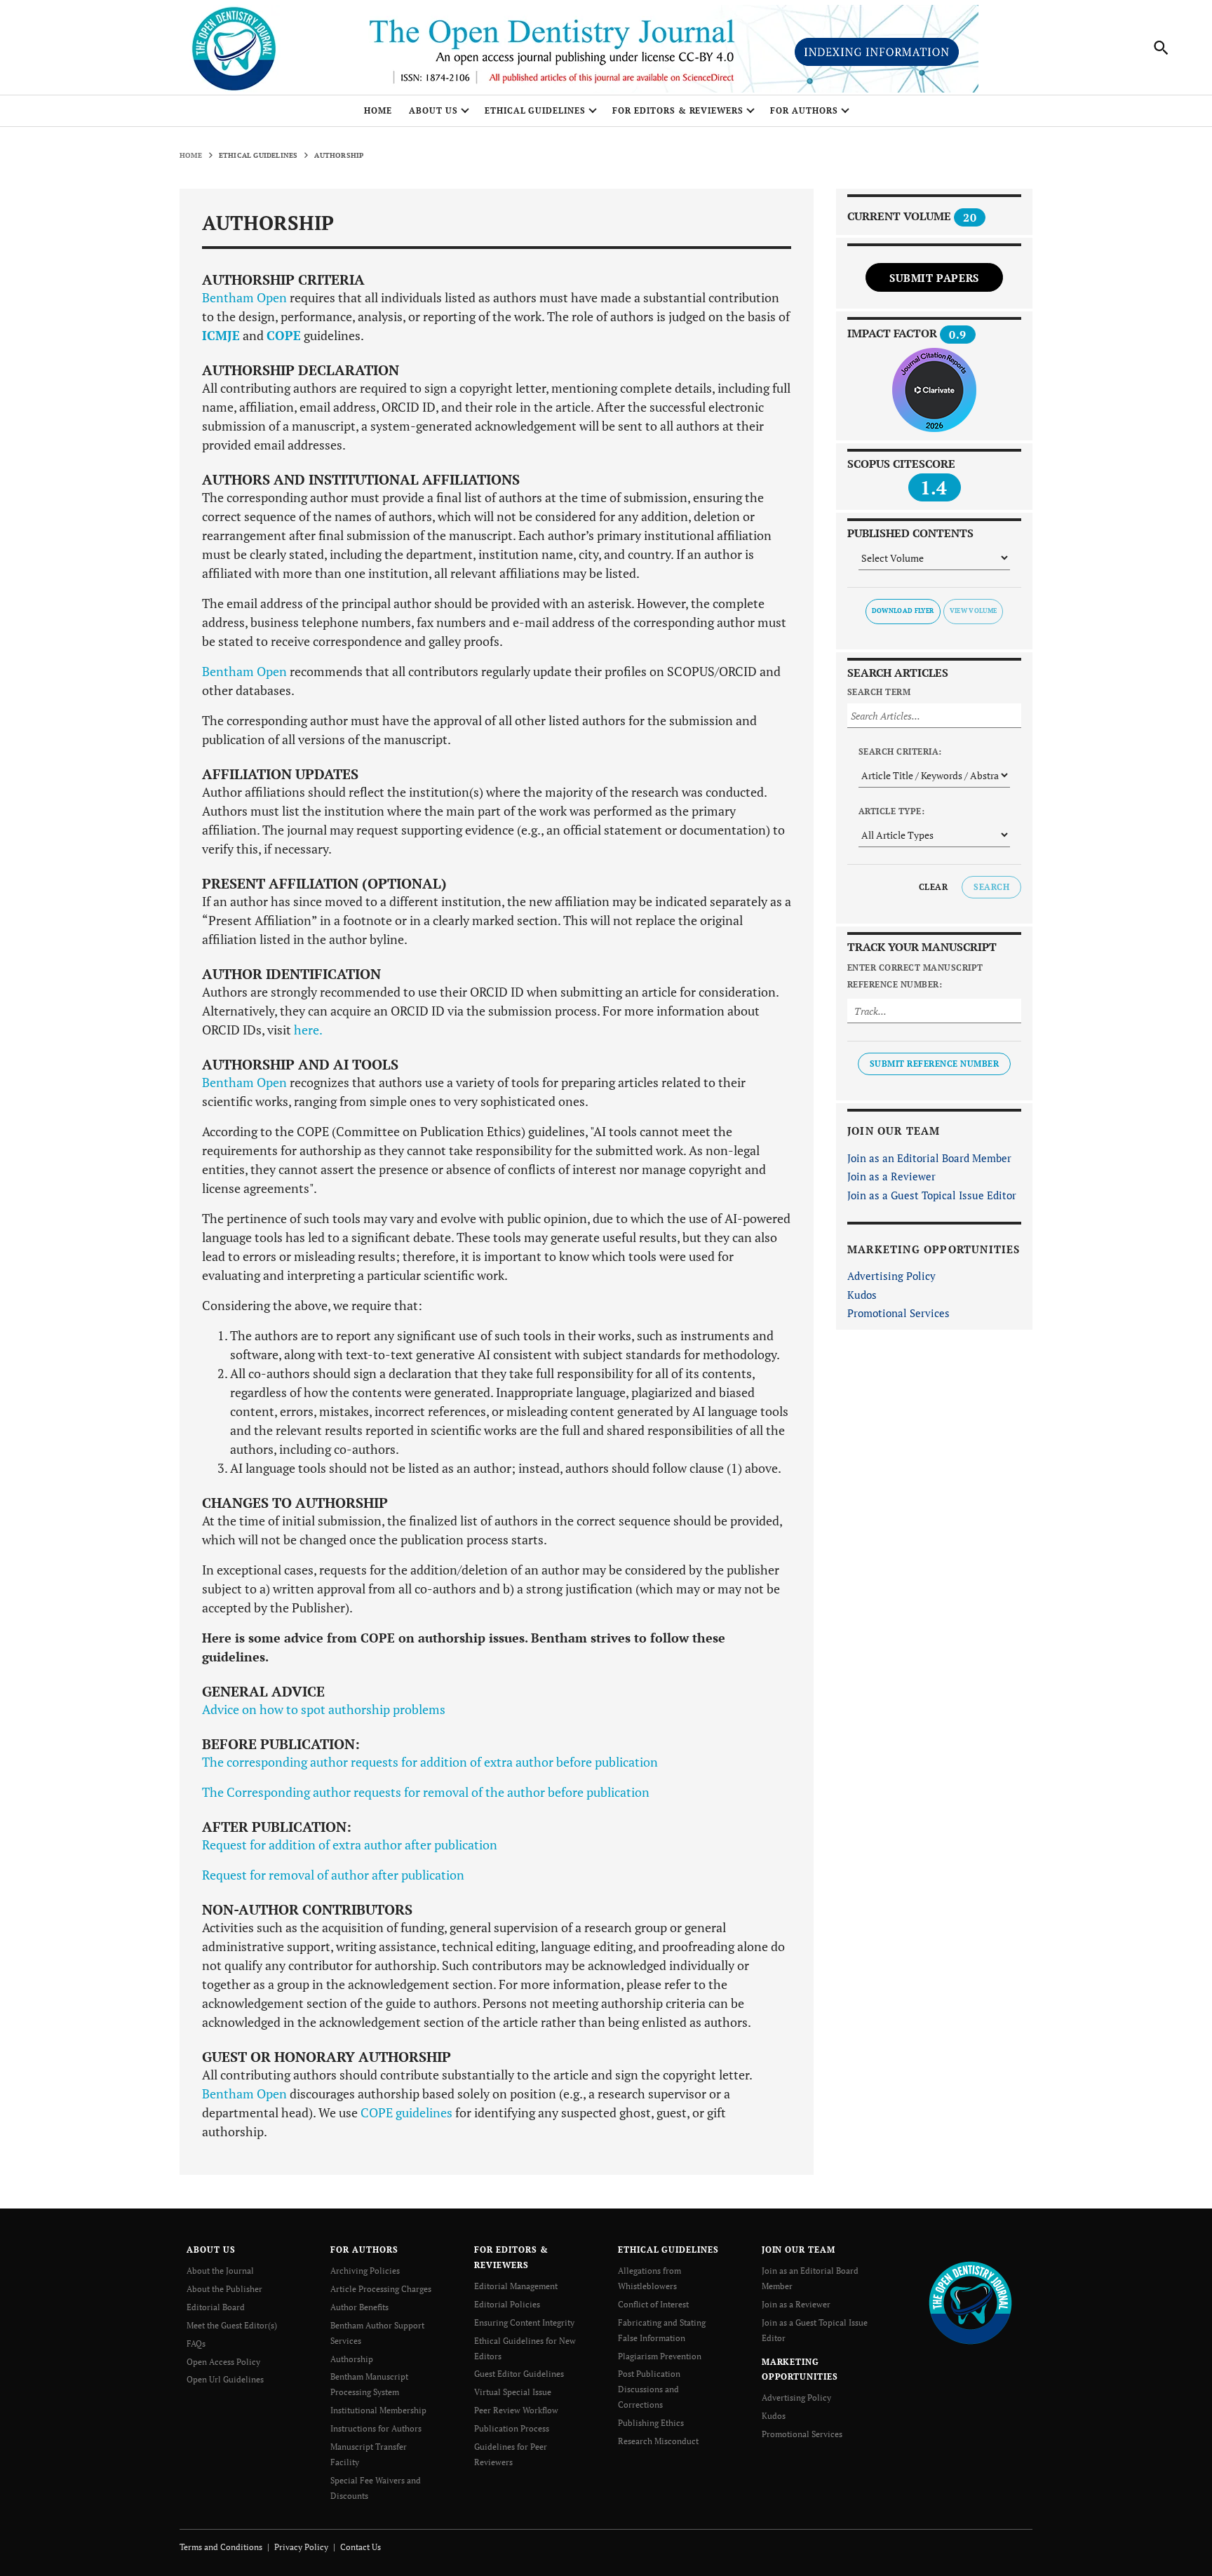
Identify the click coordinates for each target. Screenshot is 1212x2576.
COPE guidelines (406, 2112)
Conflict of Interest (653, 2304)
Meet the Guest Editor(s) (232, 2325)
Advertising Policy (891, 1276)
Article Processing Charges (381, 2289)
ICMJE (221, 335)
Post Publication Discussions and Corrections (649, 2389)
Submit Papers (934, 278)
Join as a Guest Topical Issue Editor (932, 1195)
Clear (933, 887)
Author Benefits (359, 2307)
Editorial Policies (507, 2304)
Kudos (862, 1295)
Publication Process (512, 2428)
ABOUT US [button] (433, 110)
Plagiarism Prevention (660, 2356)
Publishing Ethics (651, 2423)
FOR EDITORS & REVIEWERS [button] (678, 110)
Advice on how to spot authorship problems (324, 1709)
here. (308, 1030)
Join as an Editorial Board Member (929, 1158)
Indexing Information (877, 52)
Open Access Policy (223, 2362)
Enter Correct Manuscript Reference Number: (915, 976)
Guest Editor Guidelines (519, 2374)
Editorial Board (216, 2307)
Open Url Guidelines (225, 2379)
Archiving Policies (365, 2271)
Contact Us (361, 2547)
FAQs (196, 2344)
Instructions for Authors (376, 2428)
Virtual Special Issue (513, 2392)
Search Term (879, 692)
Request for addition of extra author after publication (350, 1845)
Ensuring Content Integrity (524, 2322)
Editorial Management (516, 2286)
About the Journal (220, 2271)
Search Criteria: (900, 751)
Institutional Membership (378, 2410)
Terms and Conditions (221, 2547)
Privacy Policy (301, 2547)
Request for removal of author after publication (333, 1875)
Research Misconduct (658, 2441)
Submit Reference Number (934, 1064)
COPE (284, 335)
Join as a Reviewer (891, 1176)
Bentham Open (244, 297)
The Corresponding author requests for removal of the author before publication (426, 1792)
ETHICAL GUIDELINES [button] (535, 110)
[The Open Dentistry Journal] (970, 2301)
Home (378, 110)
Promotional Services (898, 1313)
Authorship (352, 2359)
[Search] (1161, 48)
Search (991, 887)
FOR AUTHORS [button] (804, 110)
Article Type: (891, 811)
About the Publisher (224, 2289)
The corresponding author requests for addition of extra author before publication (430, 1762)
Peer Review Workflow (516, 2410)
